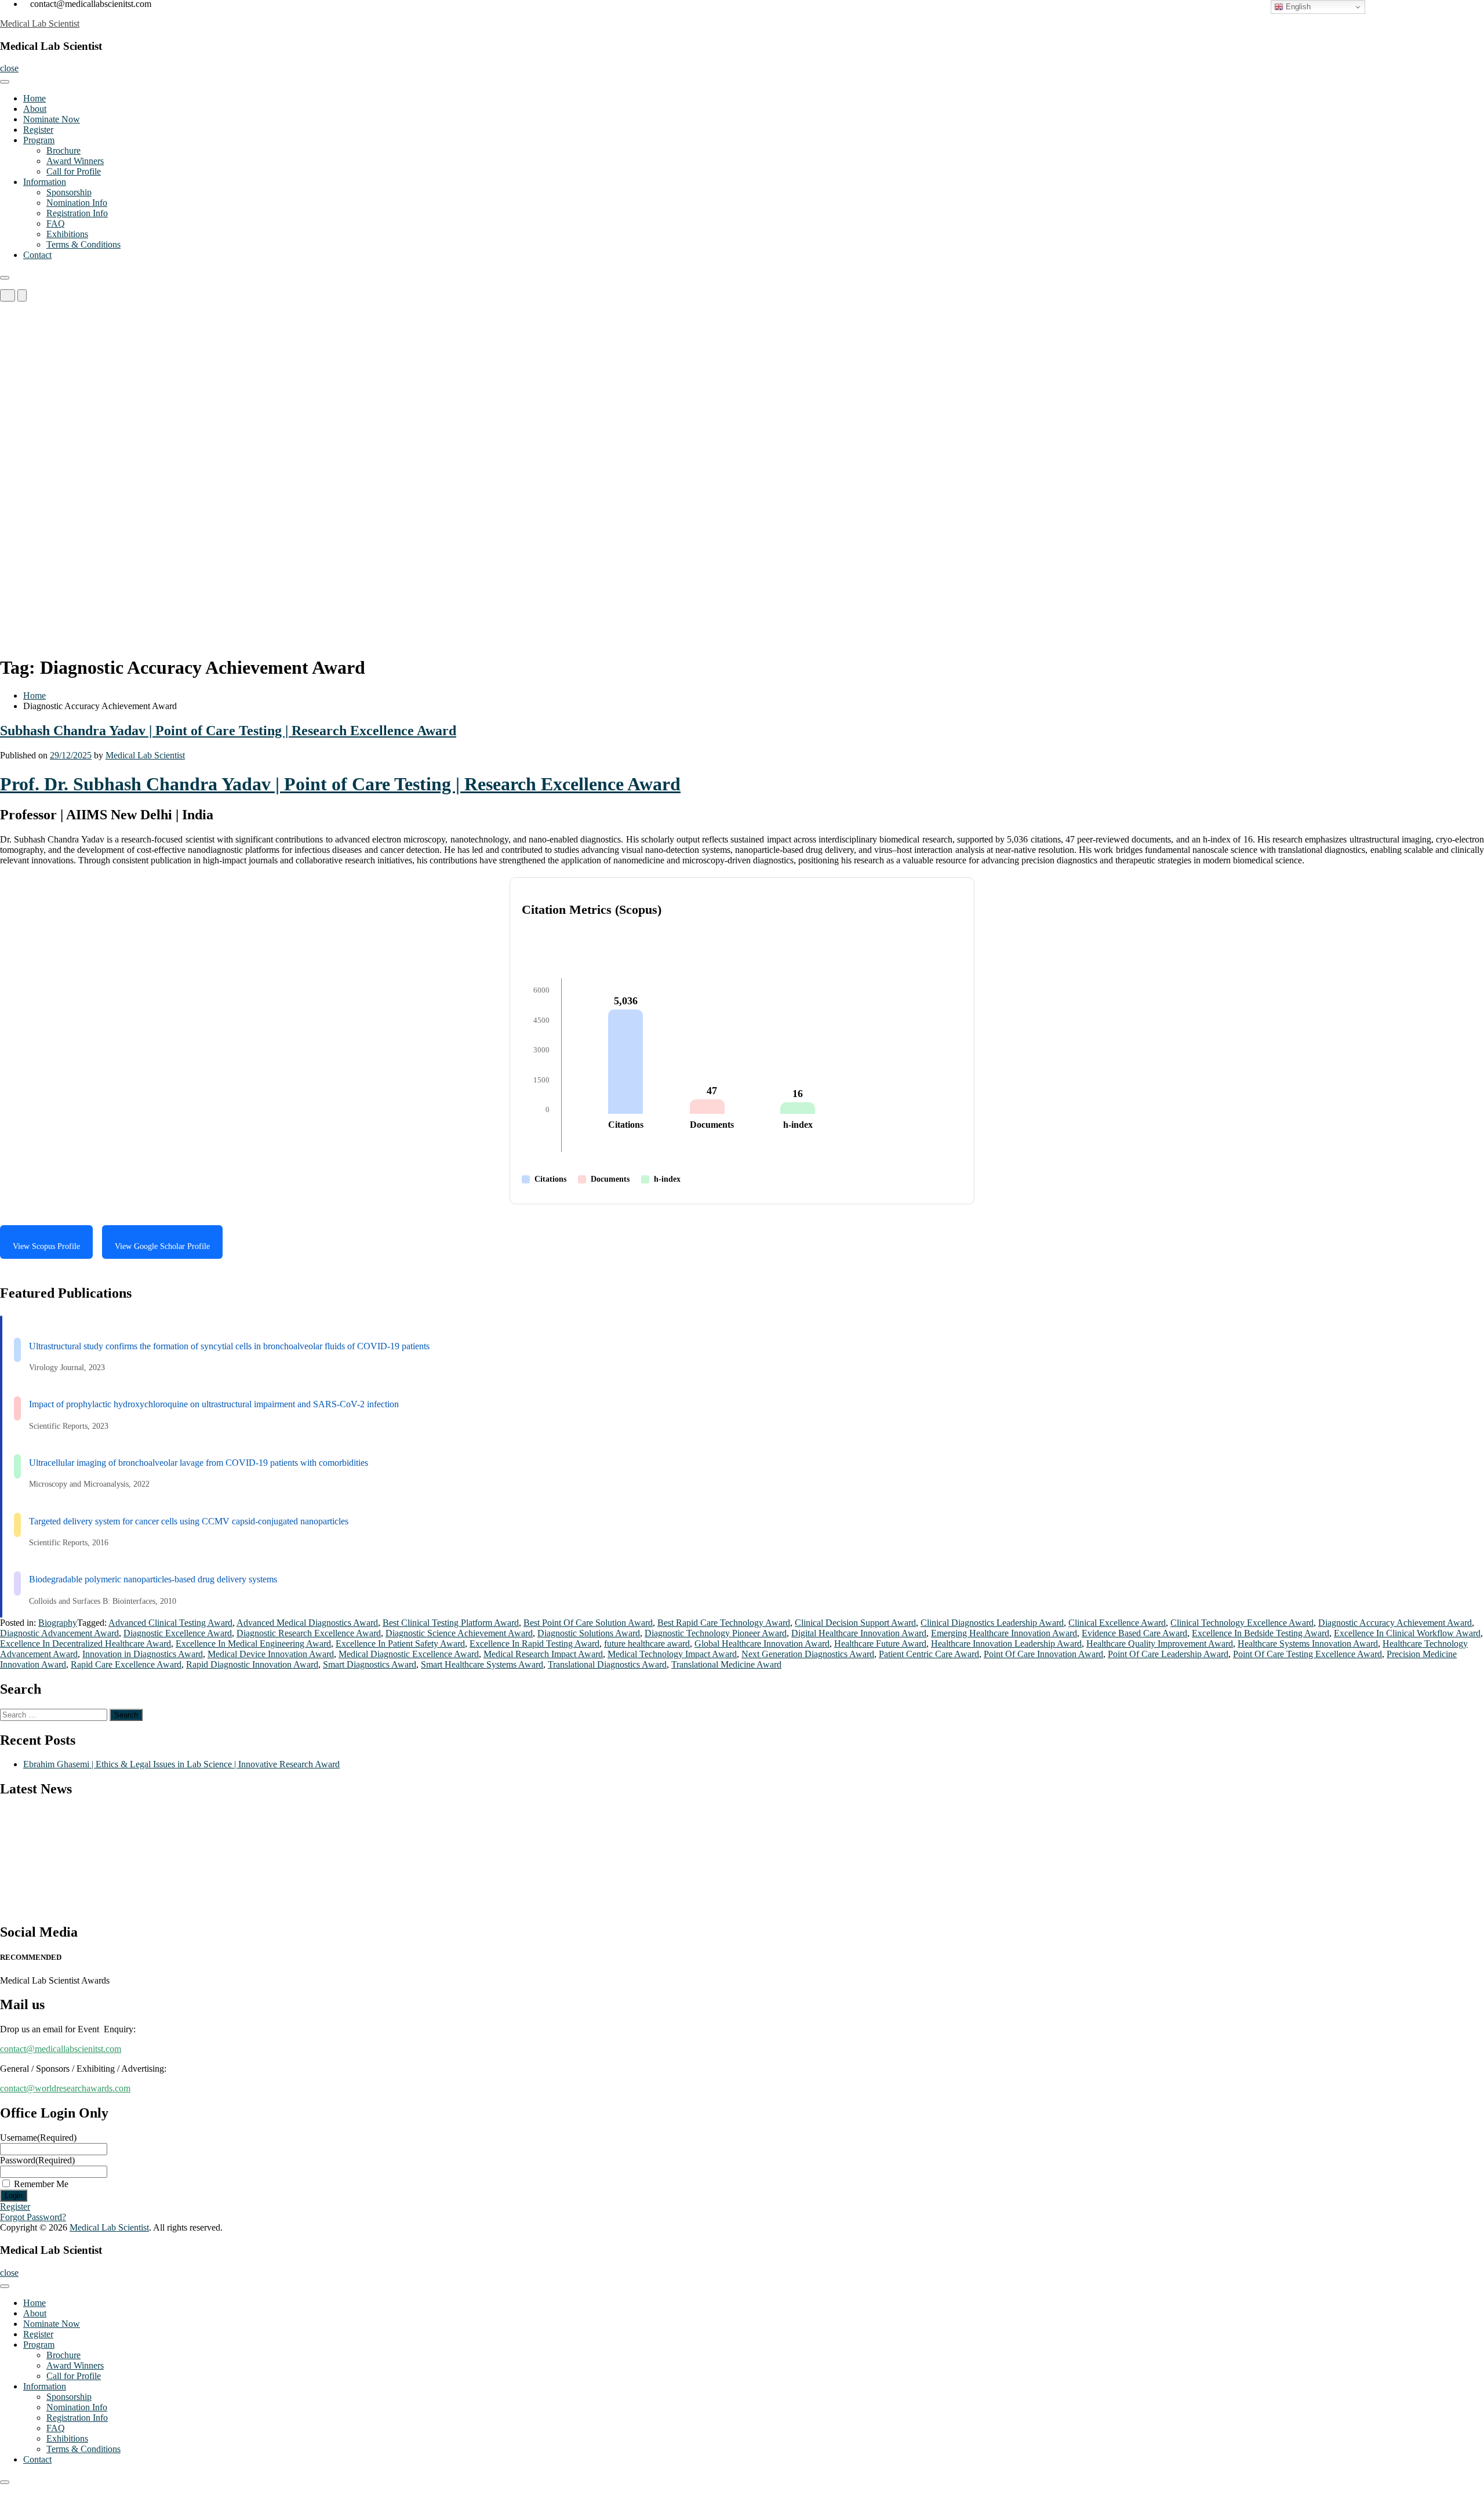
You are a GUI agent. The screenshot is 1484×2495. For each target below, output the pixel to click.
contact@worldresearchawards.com (65, 2088)
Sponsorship (69, 192)
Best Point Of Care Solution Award (588, 1623)
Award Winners (75, 161)
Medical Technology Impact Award (672, 1654)
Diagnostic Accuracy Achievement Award (1395, 1623)
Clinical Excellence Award (1117, 1623)
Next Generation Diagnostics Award (808, 1654)
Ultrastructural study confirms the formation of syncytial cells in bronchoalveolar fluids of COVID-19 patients (229, 1346)
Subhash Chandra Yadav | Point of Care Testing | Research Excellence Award (228, 731)
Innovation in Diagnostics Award (143, 1654)
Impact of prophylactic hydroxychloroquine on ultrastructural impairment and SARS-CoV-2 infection (214, 1404)
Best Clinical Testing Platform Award (451, 1623)
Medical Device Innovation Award (271, 1654)
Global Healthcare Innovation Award (762, 1644)
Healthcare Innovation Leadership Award (1006, 1644)
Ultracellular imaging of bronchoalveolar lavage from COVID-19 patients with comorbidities (199, 1463)
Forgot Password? (33, 2217)
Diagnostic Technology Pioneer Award (716, 1633)
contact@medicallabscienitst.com (61, 2049)
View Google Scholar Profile (162, 1246)
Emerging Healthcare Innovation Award (1004, 1633)
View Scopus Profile (46, 1246)
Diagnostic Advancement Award (59, 1633)
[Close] (5, 278)
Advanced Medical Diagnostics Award (307, 1623)
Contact (37, 255)
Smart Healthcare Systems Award (482, 1664)
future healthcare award (647, 1644)
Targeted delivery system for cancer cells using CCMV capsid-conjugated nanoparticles (189, 1521)
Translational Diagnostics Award (607, 1664)
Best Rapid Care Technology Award (724, 1623)
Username (38, 2138)
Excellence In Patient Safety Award (400, 1644)
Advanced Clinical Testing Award (170, 1623)
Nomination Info (77, 203)
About (35, 109)
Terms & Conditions (83, 244)
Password (37, 2160)
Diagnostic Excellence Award (178, 1633)
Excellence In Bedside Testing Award (1261, 1633)
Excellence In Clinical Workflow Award (1407, 1633)
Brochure (63, 150)
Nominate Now (52, 119)
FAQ (56, 224)
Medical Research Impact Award (543, 1654)
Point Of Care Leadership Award (1168, 1654)
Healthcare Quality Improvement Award (1160, 1644)
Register (38, 130)
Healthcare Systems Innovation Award (1308, 1644)
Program (39, 140)
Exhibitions (67, 234)
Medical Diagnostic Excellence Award (409, 1654)
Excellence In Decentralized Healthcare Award (86, 1644)
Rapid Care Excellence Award (126, 1664)
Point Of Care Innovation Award (1043, 1654)
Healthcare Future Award (880, 1644)
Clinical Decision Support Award (855, 1623)
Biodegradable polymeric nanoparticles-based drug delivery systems (153, 1579)
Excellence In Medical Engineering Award (253, 1644)
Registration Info (77, 213)
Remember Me (41, 2184)
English (1297, 7)
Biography (58, 1623)
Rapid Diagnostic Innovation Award (252, 1664)
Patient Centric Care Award (929, 1654)
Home (34, 98)
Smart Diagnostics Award (370, 1664)
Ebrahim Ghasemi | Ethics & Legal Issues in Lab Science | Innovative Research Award (181, 1764)
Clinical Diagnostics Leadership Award (992, 1623)
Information (45, 182)
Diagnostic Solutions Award (589, 1633)
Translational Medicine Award (726, 1664)
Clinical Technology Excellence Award (1242, 1623)
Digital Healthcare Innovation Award (859, 1633)
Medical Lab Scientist (40, 23)
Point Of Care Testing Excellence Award (1307, 1654)
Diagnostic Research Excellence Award (309, 1633)
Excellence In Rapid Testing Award (534, 1644)
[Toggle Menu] (5, 82)
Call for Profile (74, 171)
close (9, 68)
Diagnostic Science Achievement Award (459, 1633)
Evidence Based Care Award (1134, 1633)
